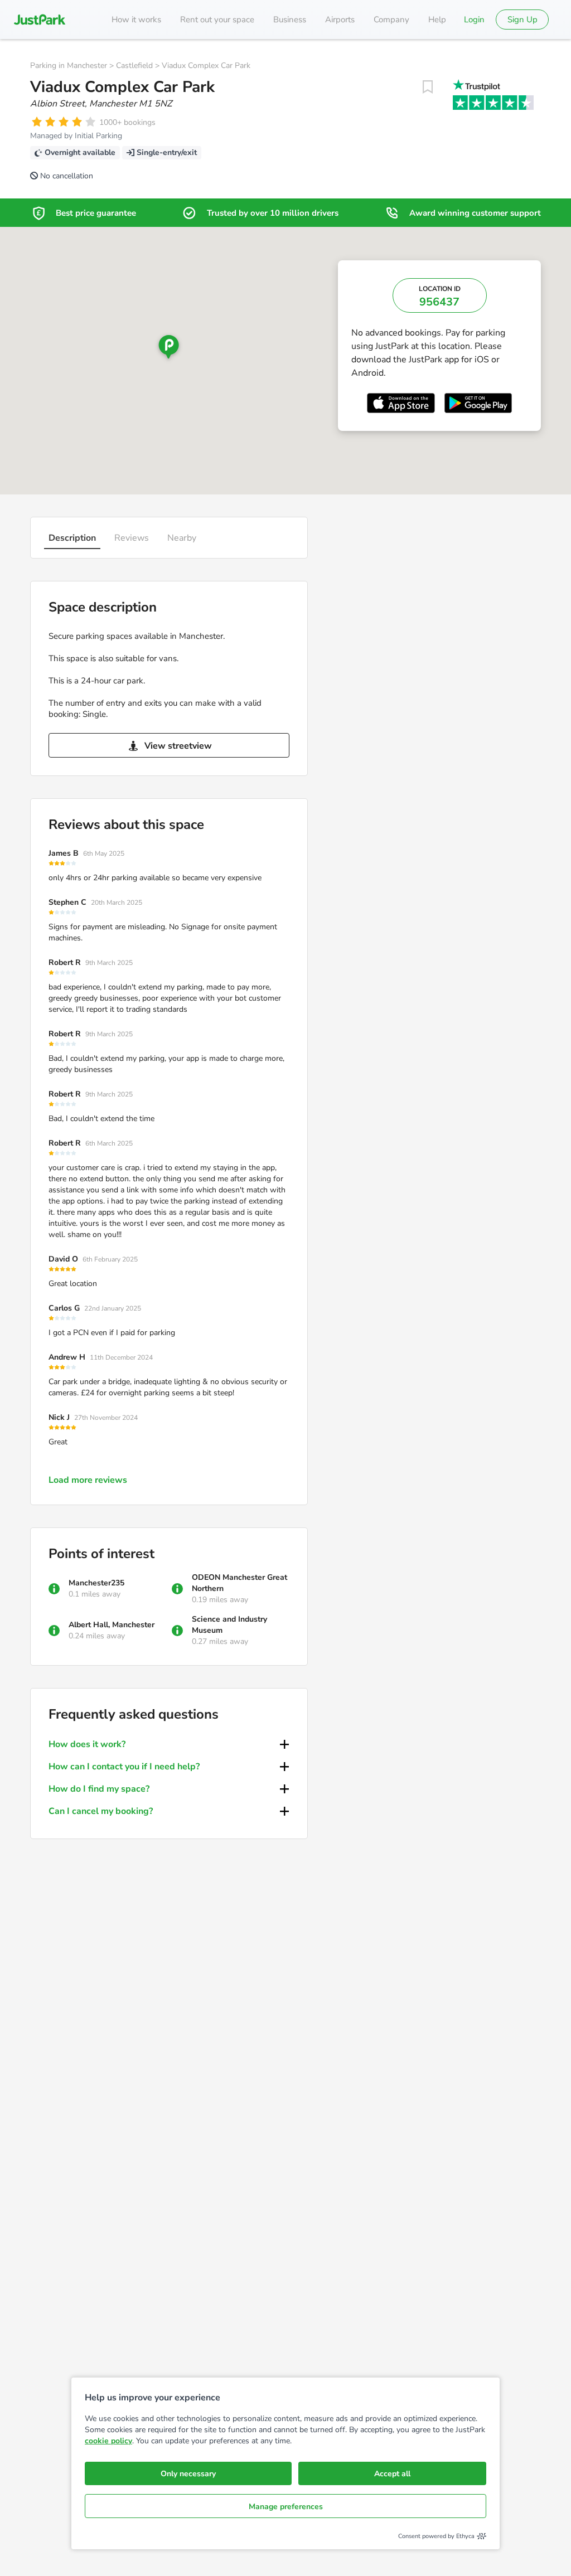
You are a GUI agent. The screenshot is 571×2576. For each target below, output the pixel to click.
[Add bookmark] (428, 87)
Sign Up (522, 20)
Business (290, 20)
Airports (340, 20)
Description (72, 538)
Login (474, 20)
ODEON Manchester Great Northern (239, 1583)
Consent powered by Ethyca (436, 2536)
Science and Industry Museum (229, 1625)
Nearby (182, 538)
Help (437, 20)
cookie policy (108, 2441)
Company (391, 20)
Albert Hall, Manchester (112, 1625)
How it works (136, 20)
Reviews (132, 538)
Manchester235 (96, 1583)
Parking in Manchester (69, 66)
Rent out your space (217, 20)
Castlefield (134, 66)
